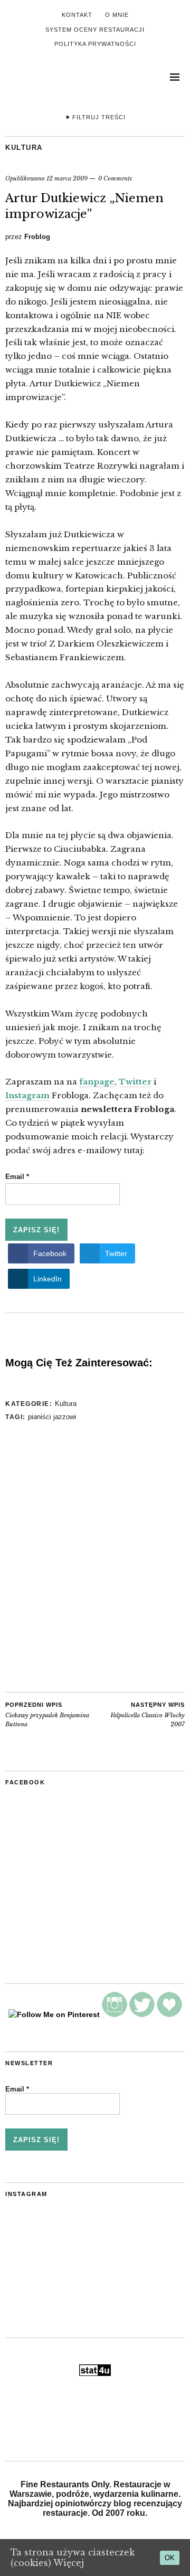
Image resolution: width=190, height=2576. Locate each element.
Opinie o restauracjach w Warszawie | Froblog (47, 80)
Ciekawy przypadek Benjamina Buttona (47, 1715)
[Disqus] (95, 1558)
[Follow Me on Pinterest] (54, 2014)
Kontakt (77, 15)
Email (17, 1177)
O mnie (117, 15)
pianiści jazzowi (52, 1417)
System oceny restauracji (95, 30)
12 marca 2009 (67, 178)
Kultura (24, 148)
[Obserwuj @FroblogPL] (142, 2014)
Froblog (37, 237)
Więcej (69, 2563)
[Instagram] (115, 2014)
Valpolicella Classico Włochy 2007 (148, 1715)
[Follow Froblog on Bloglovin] (169, 2014)
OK (170, 2558)
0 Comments (115, 178)
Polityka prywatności (95, 44)
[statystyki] (95, 2373)
